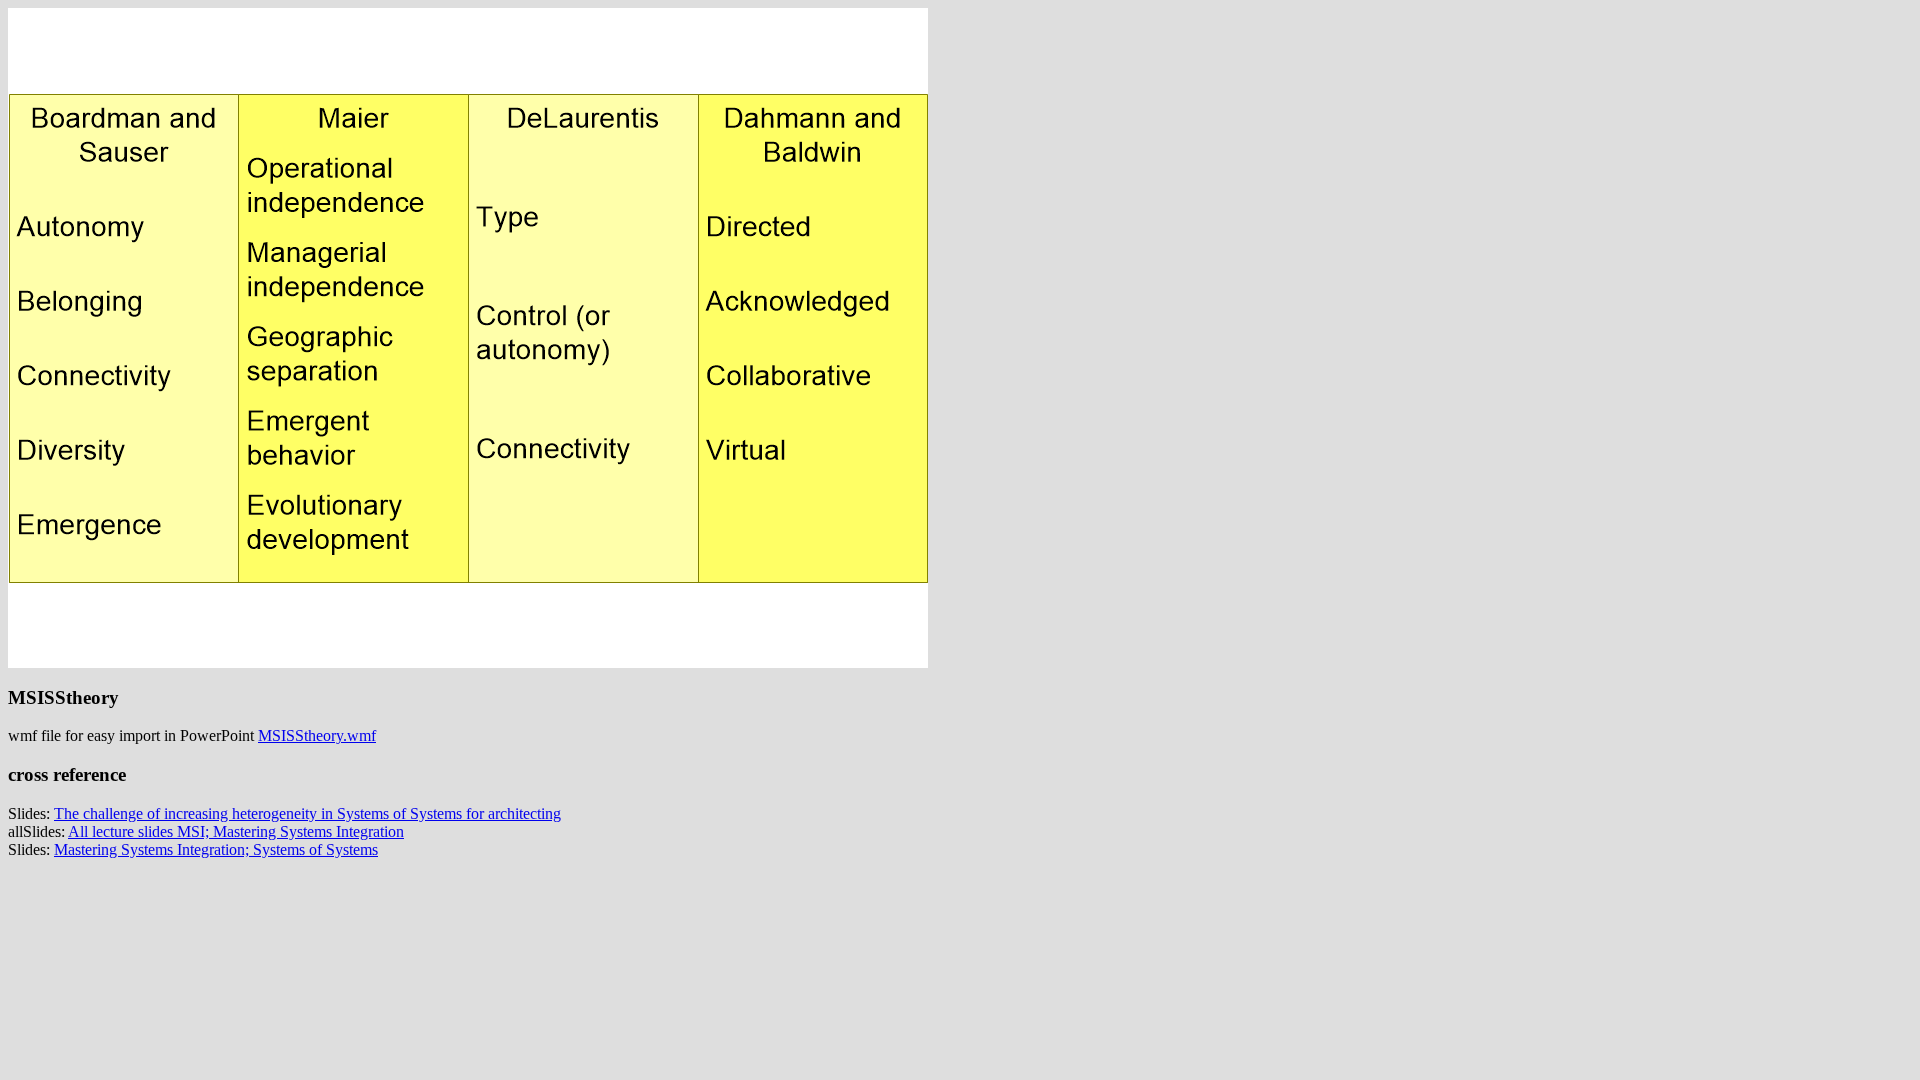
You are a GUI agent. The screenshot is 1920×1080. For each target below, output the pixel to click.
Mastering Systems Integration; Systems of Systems (216, 849)
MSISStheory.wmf (317, 735)
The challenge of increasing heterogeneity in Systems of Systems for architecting (307, 813)
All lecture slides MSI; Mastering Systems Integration (236, 831)
